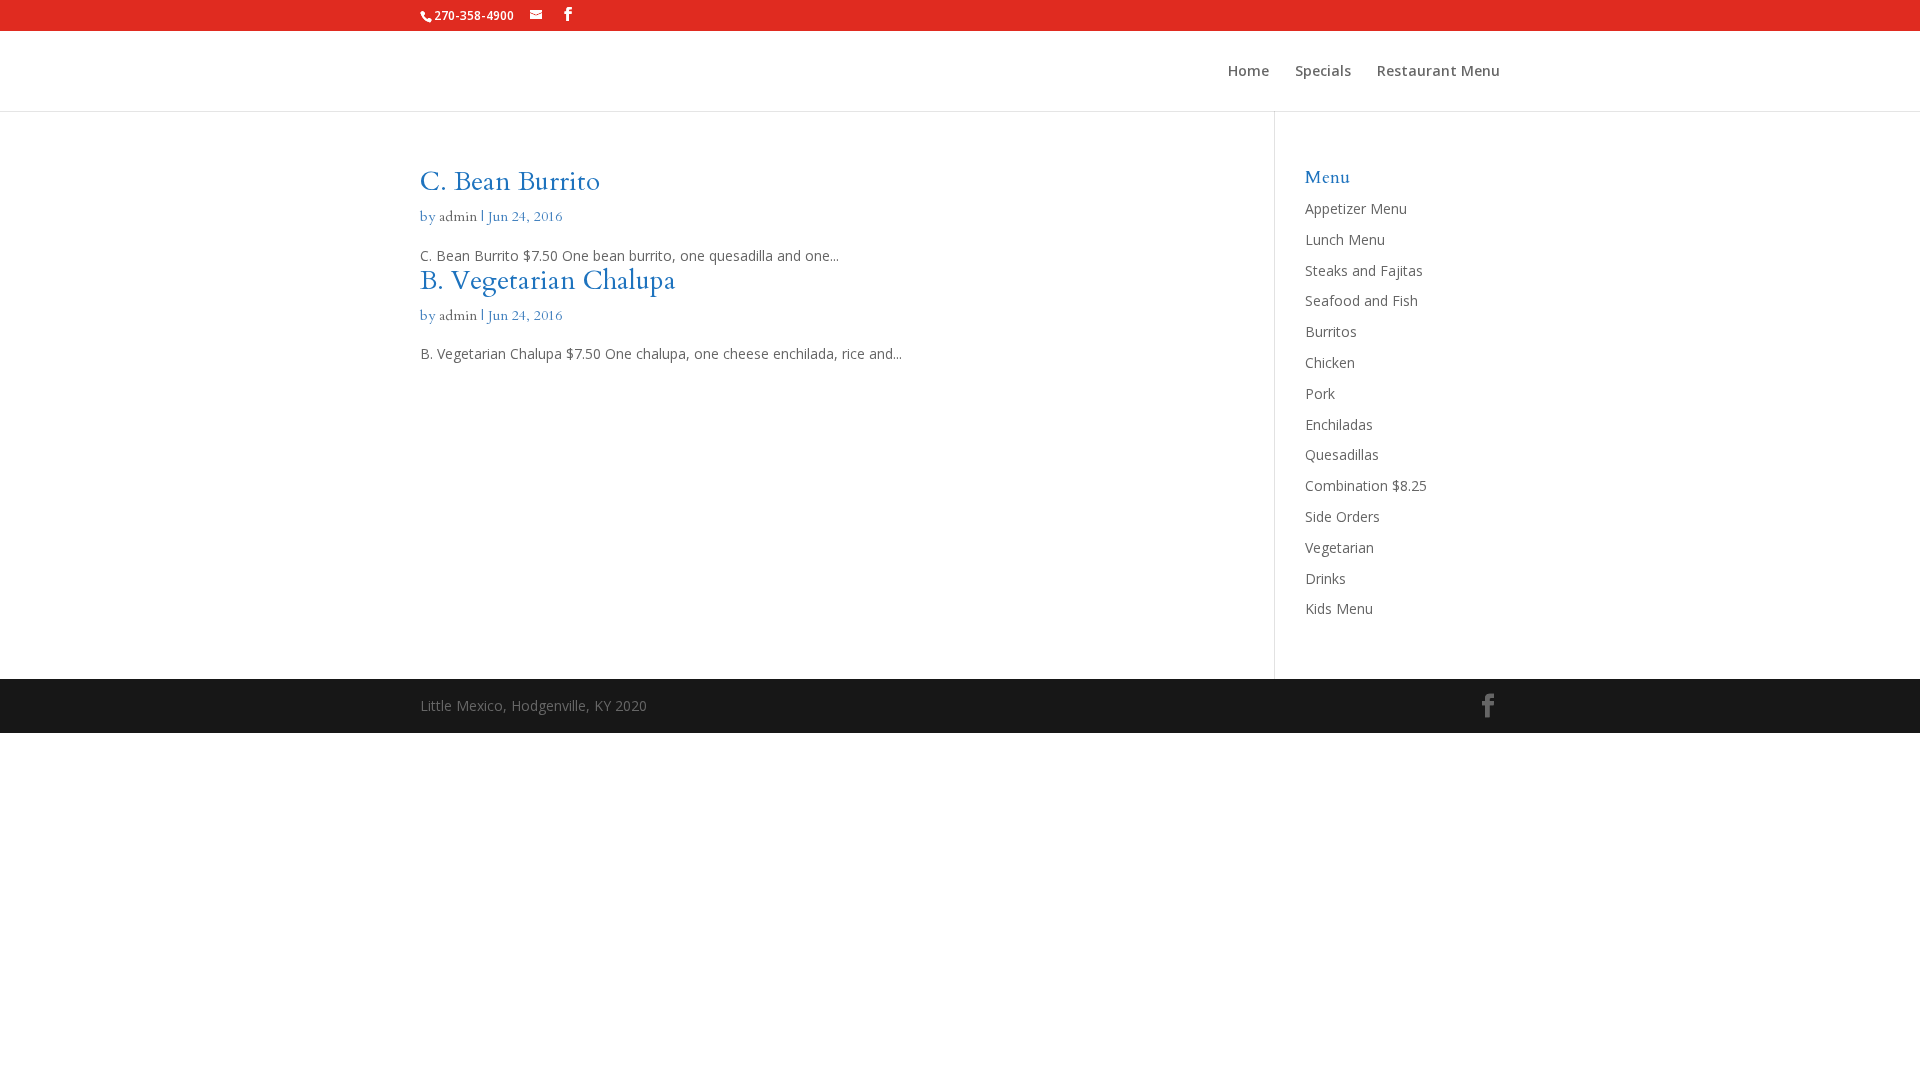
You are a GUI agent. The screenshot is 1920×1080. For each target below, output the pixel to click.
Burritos (1331, 331)
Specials (1323, 72)
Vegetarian (1339, 547)
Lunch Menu (1345, 239)
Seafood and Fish (1361, 300)
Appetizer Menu (1356, 208)
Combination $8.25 (1366, 485)
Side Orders (1342, 516)
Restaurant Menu (1438, 72)
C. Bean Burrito (510, 181)
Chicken (1330, 362)
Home (1248, 72)
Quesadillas (1342, 454)
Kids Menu (1339, 608)
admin (458, 216)
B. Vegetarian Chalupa (548, 280)
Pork (1320, 393)
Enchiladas (1339, 424)
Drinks (1325, 578)
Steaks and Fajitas (1364, 270)
